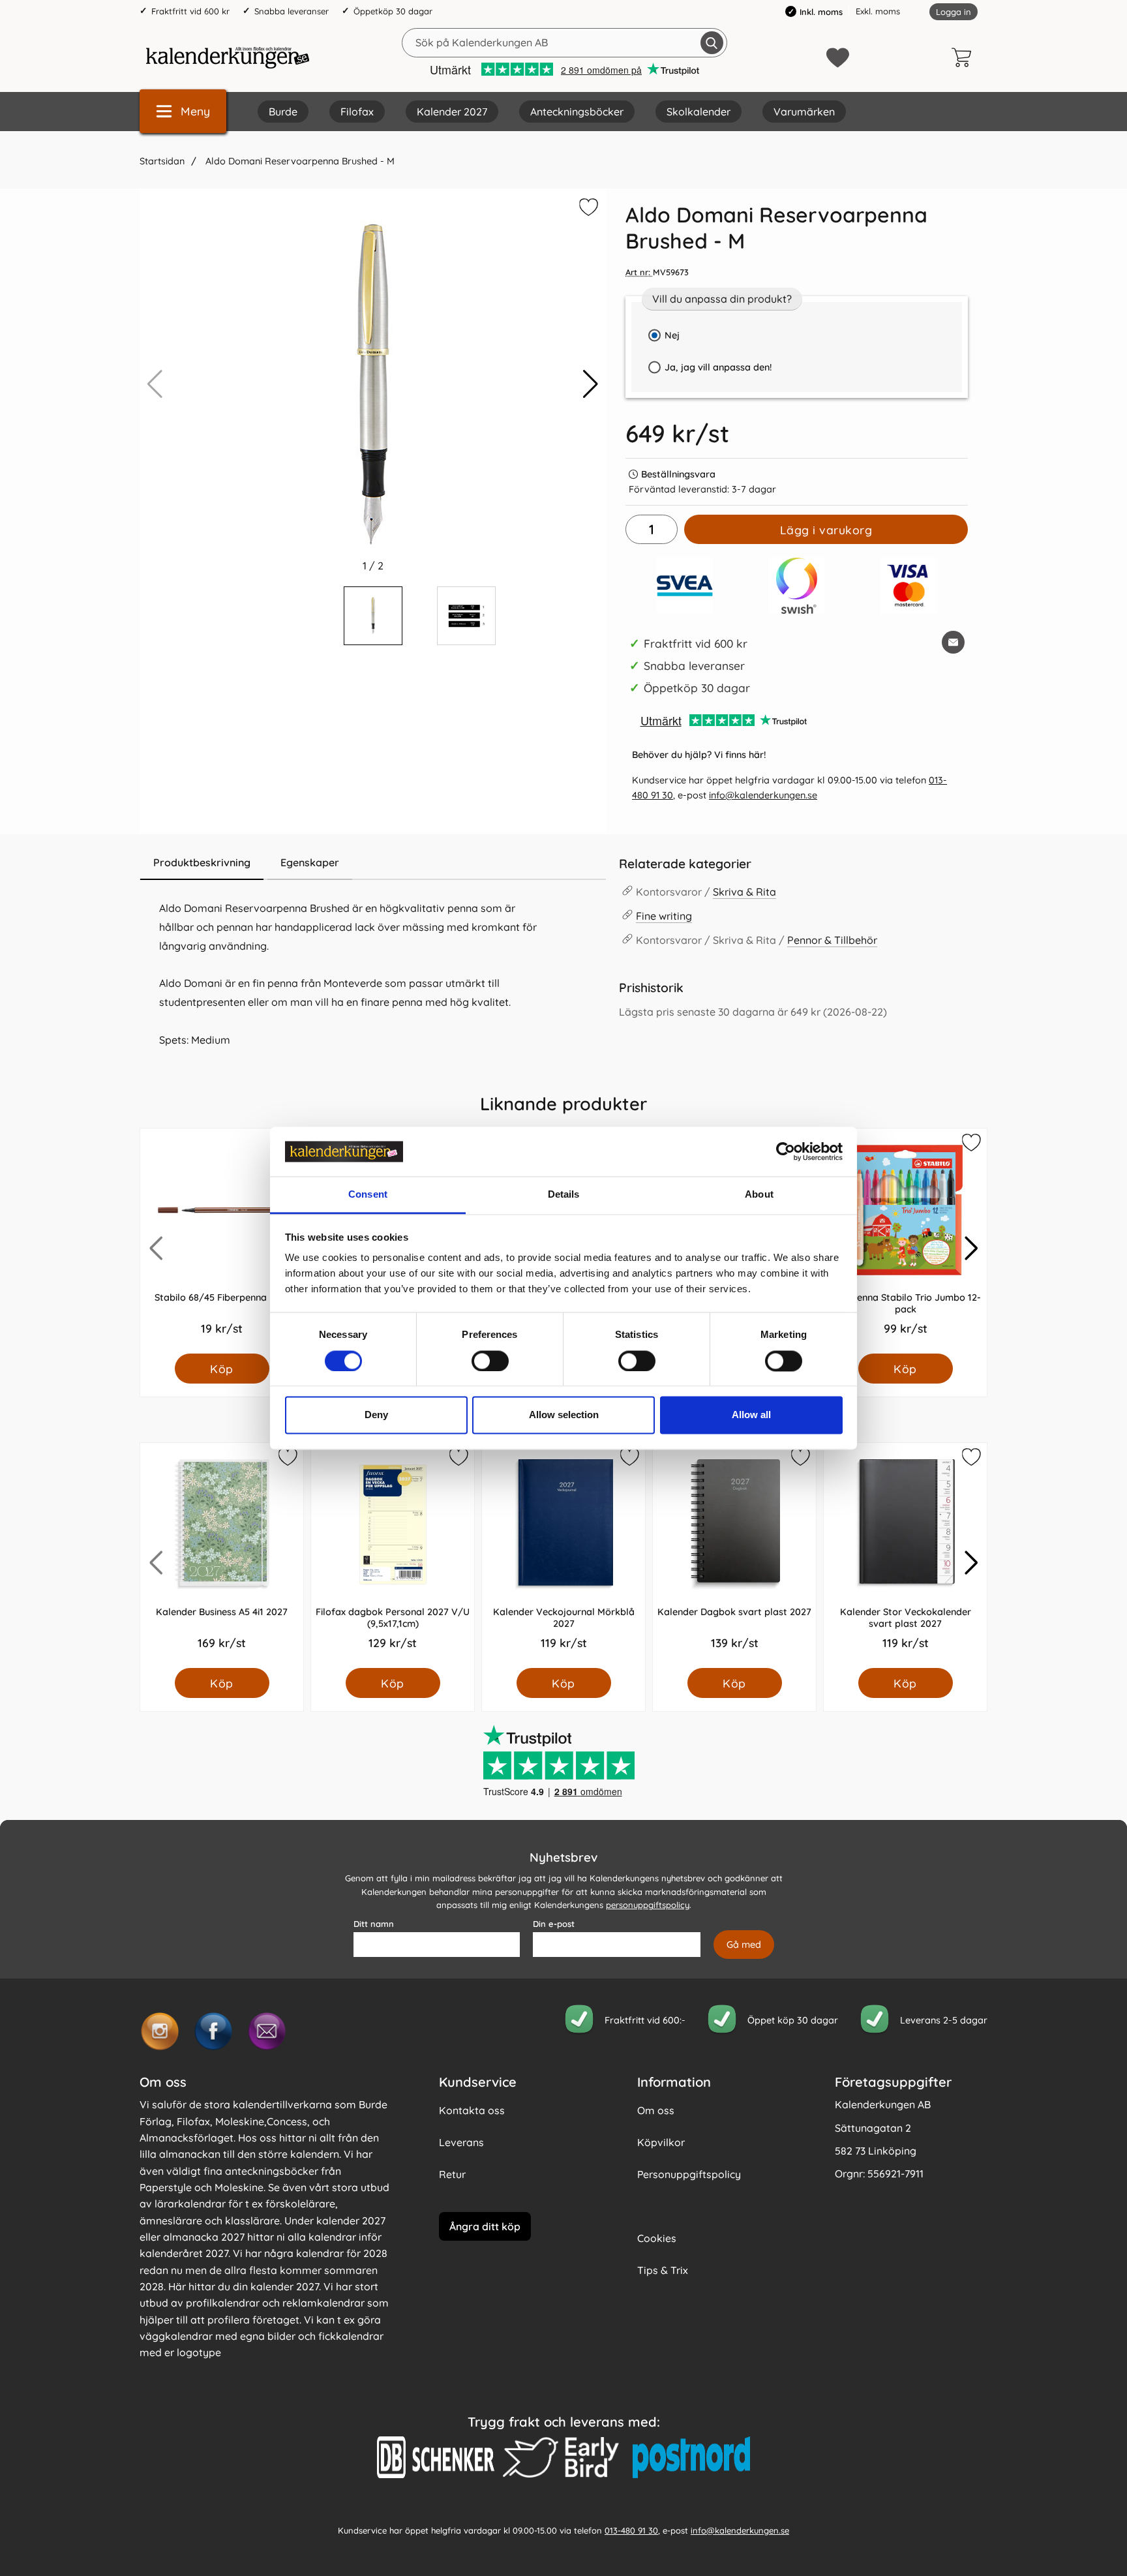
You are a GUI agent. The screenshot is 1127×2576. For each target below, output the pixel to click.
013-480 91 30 (631, 2530)
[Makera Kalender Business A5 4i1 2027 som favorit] (287, 1459)
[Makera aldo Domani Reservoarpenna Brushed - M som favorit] (587, 209)
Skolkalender (699, 112)
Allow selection (564, 1415)
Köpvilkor (661, 2142)
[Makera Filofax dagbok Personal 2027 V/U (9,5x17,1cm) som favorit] (458, 1459)
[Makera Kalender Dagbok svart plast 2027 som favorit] (800, 1459)
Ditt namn (374, 1924)
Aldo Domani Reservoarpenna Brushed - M (299, 161)
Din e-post (554, 1924)
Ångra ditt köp (485, 2226)
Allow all (751, 1415)
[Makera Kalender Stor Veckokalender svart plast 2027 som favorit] (970, 1459)
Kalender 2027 (452, 112)
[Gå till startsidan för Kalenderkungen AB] (228, 57)
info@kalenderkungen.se (763, 795)
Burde (283, 112)
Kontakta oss (472, 2110)
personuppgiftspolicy (648, 1905)
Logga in (954, 12)
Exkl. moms (878, 11)
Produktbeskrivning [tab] (202, 862)
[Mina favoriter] (838, 58)
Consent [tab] (368, 1195)
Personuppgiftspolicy (689, 2174)
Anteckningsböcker (577, 112)
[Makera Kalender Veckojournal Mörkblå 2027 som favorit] (629, 1459)
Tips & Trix (663, 2270)
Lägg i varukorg (826, 530)
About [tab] (759, 1195)
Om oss (656, 2110)
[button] (591, 384)
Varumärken (804, 112)
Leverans (461, 2142)
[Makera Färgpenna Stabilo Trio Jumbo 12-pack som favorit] (970, 1145)
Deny (376, 1415)
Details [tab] (564, 1195)
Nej (672, 335)
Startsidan (162, 161)
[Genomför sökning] (712, 43)
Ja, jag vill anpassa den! (707, 371)
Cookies (657, 2238)
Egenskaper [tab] (310, 862)
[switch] (490, 1361)
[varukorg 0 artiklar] (965, 57)
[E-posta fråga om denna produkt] (953, 642)
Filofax (357, 112)
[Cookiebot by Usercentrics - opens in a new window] (786, 1151)
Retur (452, 2174)
